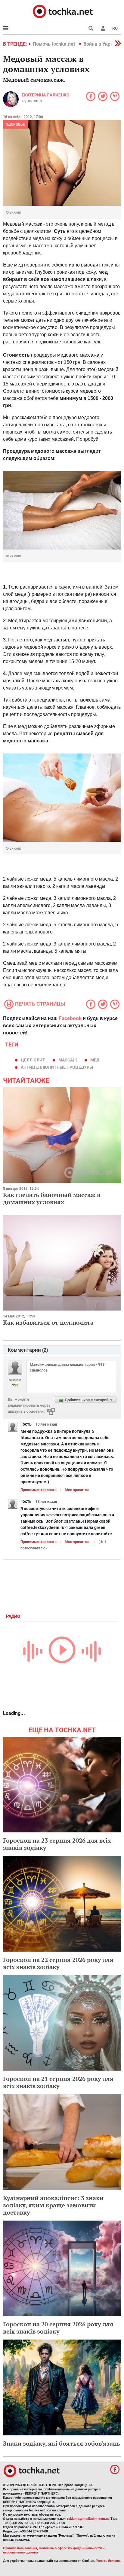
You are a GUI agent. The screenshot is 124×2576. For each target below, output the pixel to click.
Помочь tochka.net (54, 44)
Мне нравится (77, 1490)
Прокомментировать (39, 1490)
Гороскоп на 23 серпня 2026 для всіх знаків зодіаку (57, 1844)
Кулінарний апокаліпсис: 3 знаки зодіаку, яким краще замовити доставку (53, 2205)
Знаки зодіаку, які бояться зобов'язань (62, 2443)
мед (95, 1060)
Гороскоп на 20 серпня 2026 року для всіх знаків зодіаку (58, 2328)
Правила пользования (20, 2548)
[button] (103, 28)
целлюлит (33, 1060)
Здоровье (15, 124)
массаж (68, 1060)
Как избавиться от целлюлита (48, 1322)
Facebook (70, 1018)
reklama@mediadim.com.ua (88, 2519)
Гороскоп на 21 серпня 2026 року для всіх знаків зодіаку (58, 2082)
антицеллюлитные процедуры (57, 1067)
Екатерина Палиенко (46, 95)
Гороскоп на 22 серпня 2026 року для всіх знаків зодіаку (58, 1963)
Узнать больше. (108, 2561)
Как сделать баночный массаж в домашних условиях (52, 1198)
